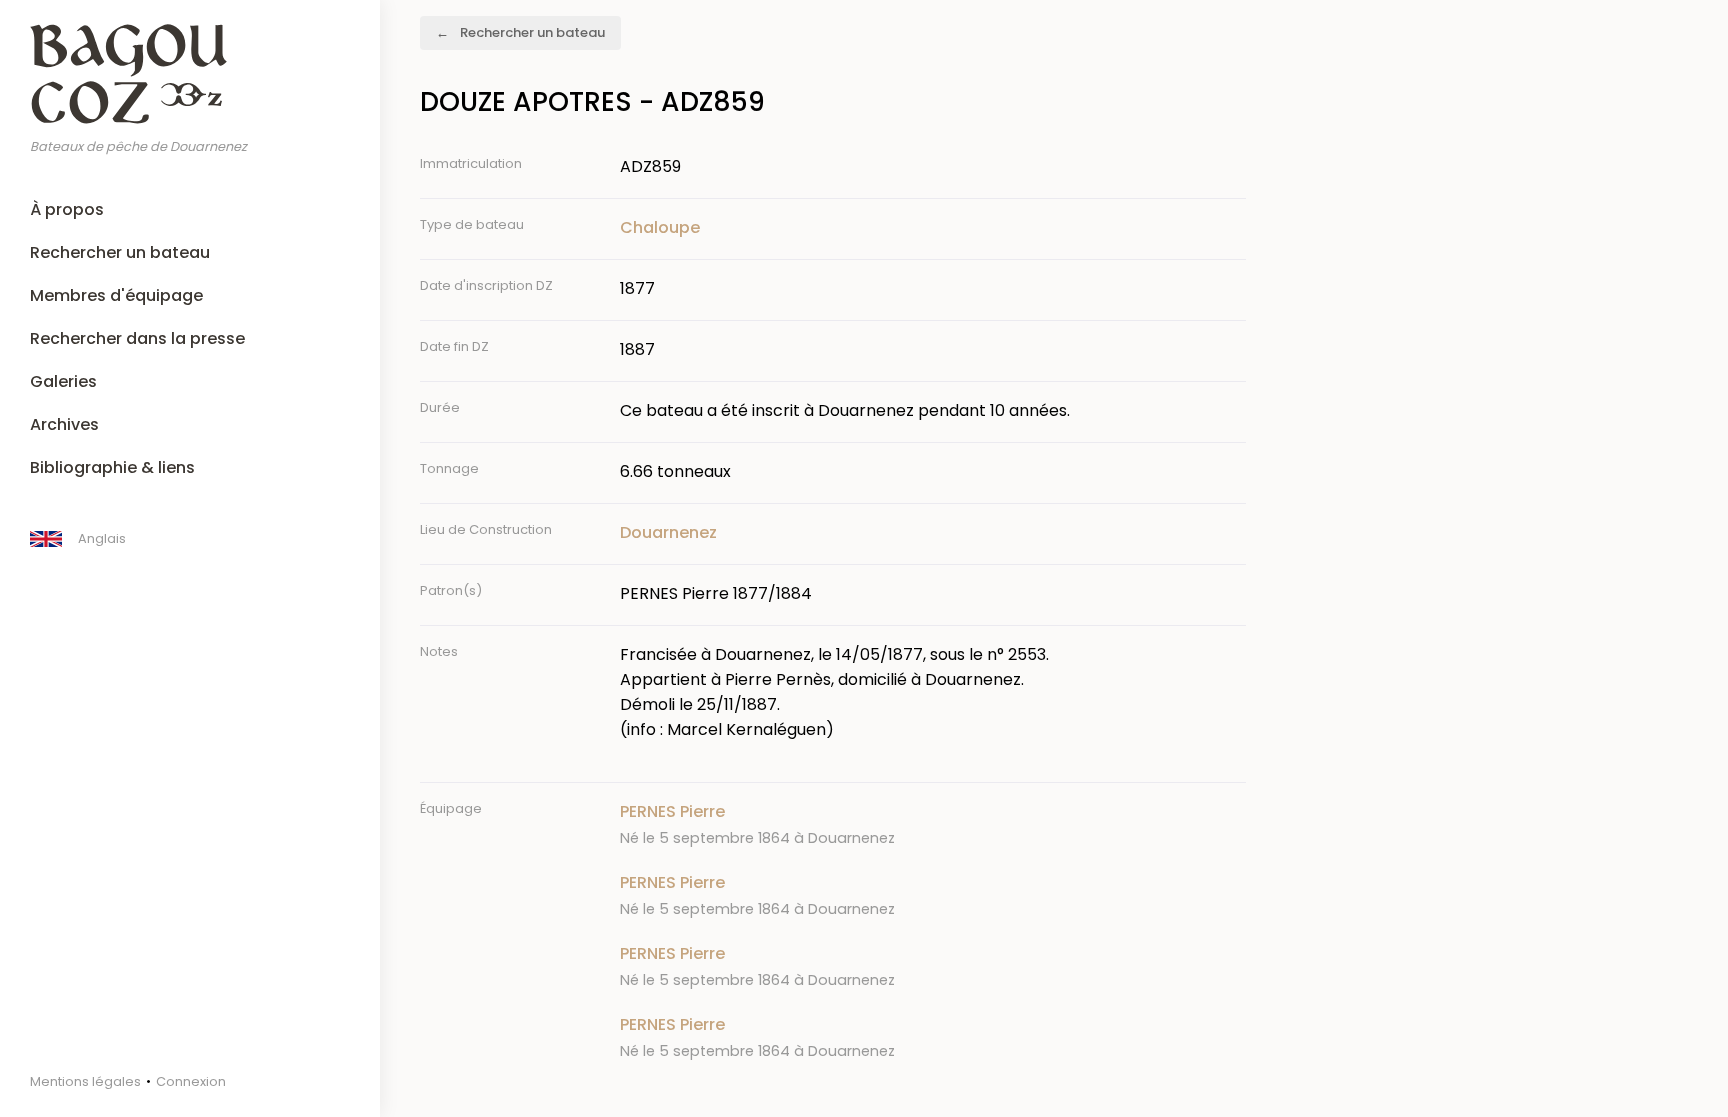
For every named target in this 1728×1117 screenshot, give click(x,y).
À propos (67, 209)
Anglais (102, 538)
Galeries (63, 381)
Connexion (191, 1081)
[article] (933, 824)
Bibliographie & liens (112, 467)
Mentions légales (85, 1081)
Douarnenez (668, 532)
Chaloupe (660, 227)
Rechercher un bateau (120, 252)
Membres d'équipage (116, 295)
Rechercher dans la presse (137, 338)
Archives (64, 424)
